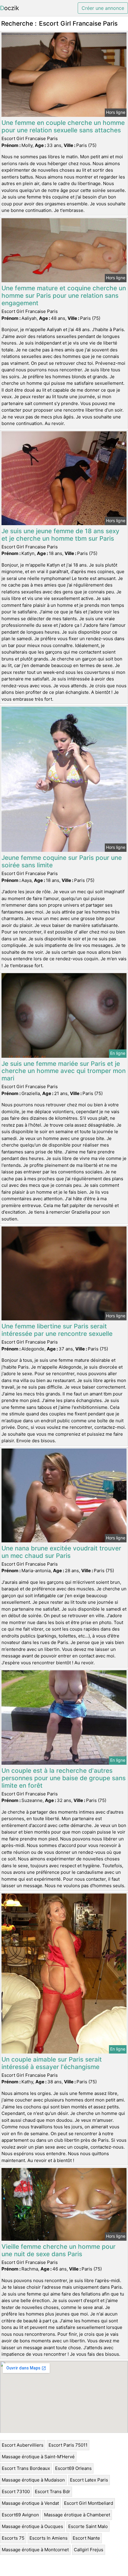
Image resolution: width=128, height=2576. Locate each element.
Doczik (10, 8)
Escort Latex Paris (89, 2480)
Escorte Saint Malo (88, 2526)
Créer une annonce (103, 8)
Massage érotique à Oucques (32, 2526)
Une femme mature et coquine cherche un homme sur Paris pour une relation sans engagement (64, 296)
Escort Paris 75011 (68, 2445)
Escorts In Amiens (49, 2538)
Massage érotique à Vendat (30, 2503)
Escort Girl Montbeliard (89, 2503)
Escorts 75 (13, 2538)
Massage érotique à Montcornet (35, 2550)
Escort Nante (86, 2538)
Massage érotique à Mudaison (33, 2480)
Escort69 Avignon (20, 2515)
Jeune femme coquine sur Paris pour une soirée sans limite (62, 861)
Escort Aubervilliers (23, 2445)
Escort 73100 (16, 2492)
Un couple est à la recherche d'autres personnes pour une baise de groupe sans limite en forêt (64, 1778)
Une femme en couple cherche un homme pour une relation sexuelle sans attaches (63, 126)
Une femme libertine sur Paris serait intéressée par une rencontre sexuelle (57, 1330)
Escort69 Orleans (73, 2468)
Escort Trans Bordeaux (26, 2468)
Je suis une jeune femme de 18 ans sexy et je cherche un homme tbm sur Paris (60, 535)
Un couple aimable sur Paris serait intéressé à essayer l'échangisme (52, 2063)
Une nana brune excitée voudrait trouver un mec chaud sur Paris (61, 1552)
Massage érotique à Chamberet (77, 2515)
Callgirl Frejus (89, 2550)
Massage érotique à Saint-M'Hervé (38, 2457)
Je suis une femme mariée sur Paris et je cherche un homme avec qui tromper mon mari (64, 1071)
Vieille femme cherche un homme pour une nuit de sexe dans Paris (58, 2250)
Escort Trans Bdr (53, 2492)
